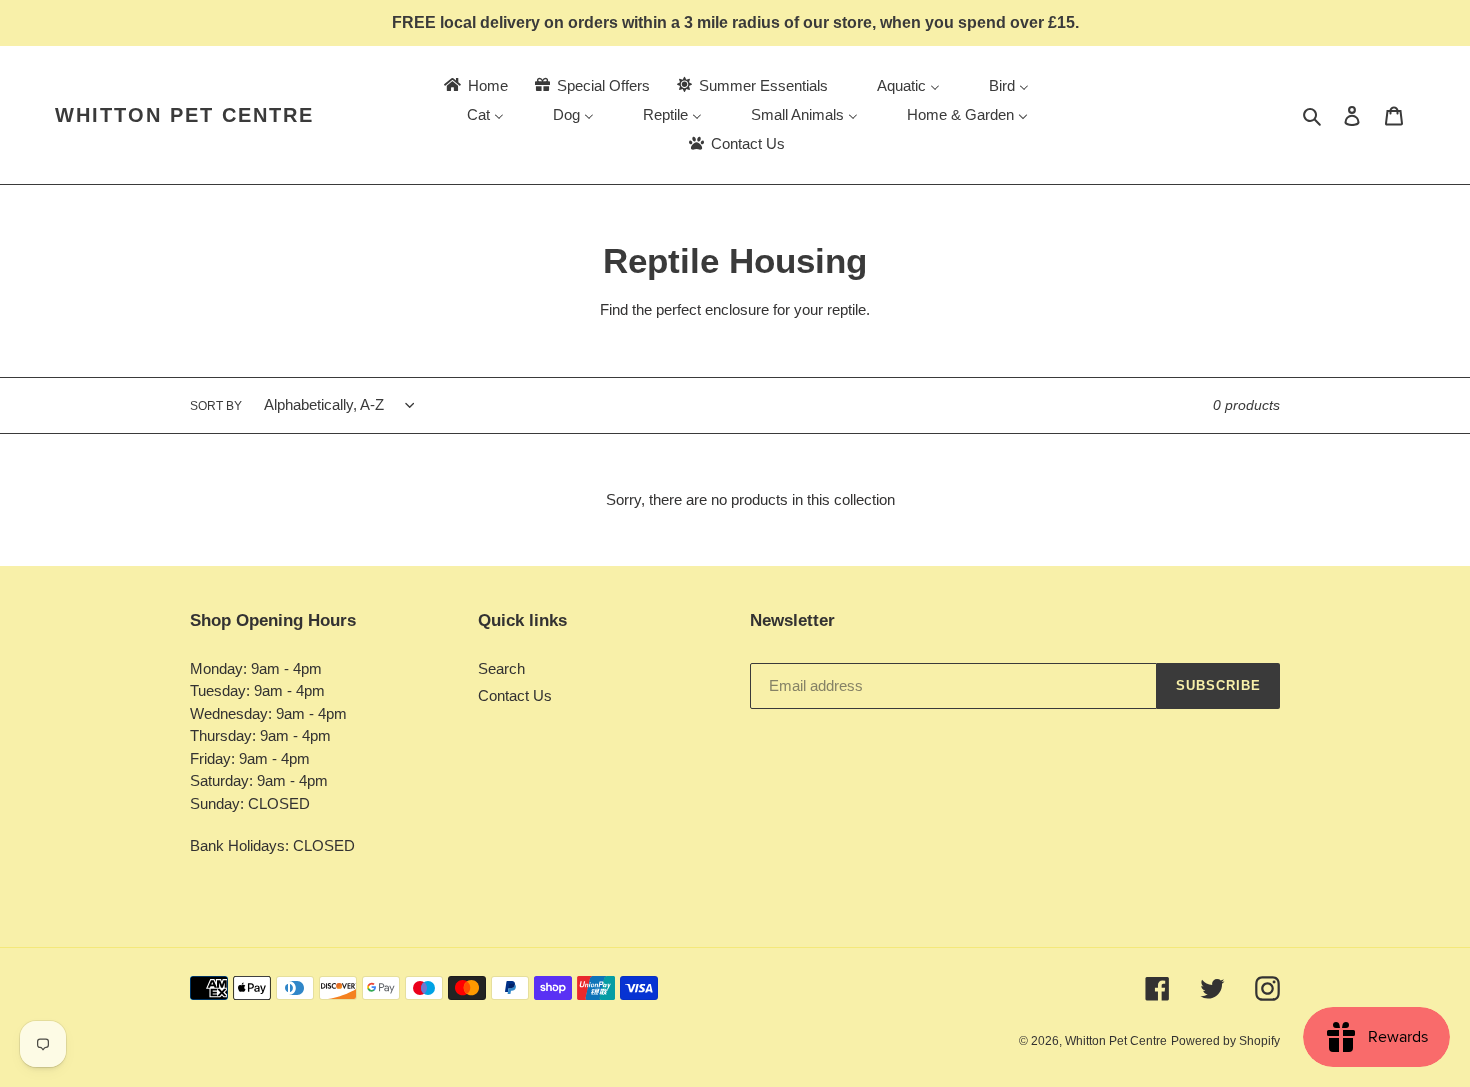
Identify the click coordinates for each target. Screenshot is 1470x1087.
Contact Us (515, 695)
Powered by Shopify (1225, 1041)
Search (501, 668)
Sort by (216, 406)
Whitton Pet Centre (184, 115)
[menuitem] (474, 85)
